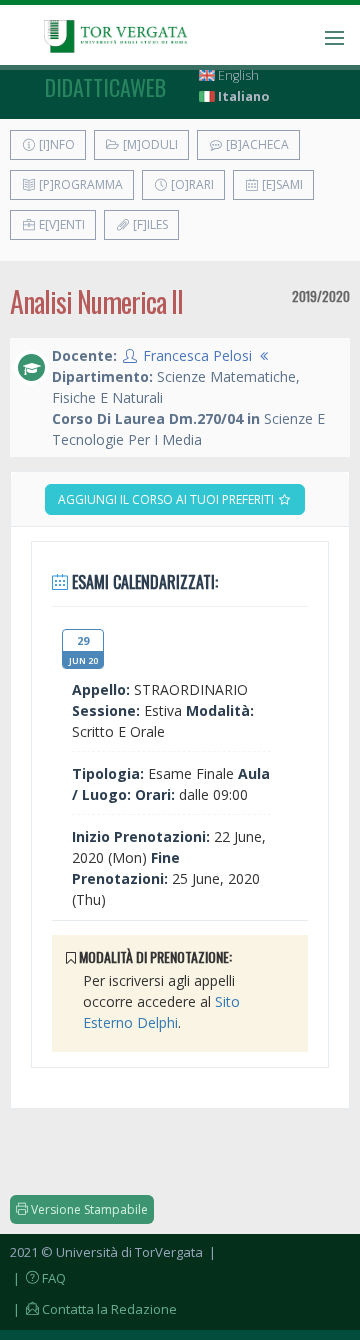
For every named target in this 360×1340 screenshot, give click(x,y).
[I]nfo (55, 144)
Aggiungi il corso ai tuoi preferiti (167, 499)
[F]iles (149, 224)
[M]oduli (149, 144)
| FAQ (38, 1278)
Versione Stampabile (88, 1209)
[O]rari (191, 184)
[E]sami (281, 184)
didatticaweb (105, 87)
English (237, 75)
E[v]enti (60, 224)
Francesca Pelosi (197, 355)
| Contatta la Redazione (93, 1309)
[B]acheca (256, 144)
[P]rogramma (79, 184)
